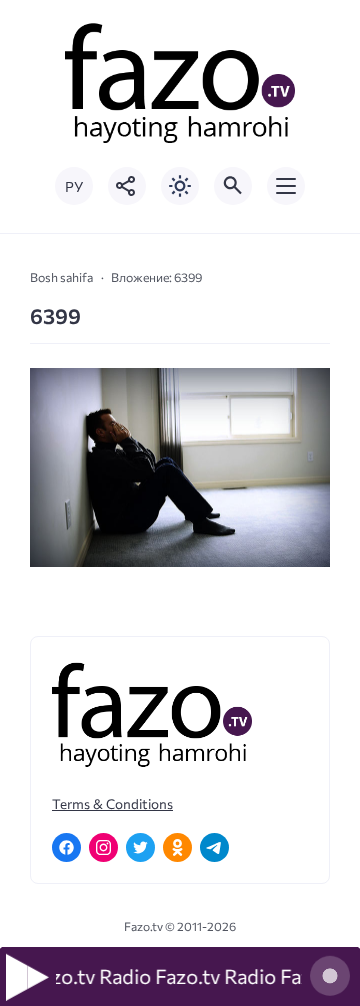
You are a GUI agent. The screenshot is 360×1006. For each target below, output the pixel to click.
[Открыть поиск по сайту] (233, 186)
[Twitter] (140, 847)
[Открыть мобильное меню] (286, 186)
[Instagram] (103, 847)
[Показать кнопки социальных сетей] (127, 186)
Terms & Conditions (112, 803)
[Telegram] (214, 847)
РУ (74, 186)
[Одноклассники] (177, 847)
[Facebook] (66, 847)
